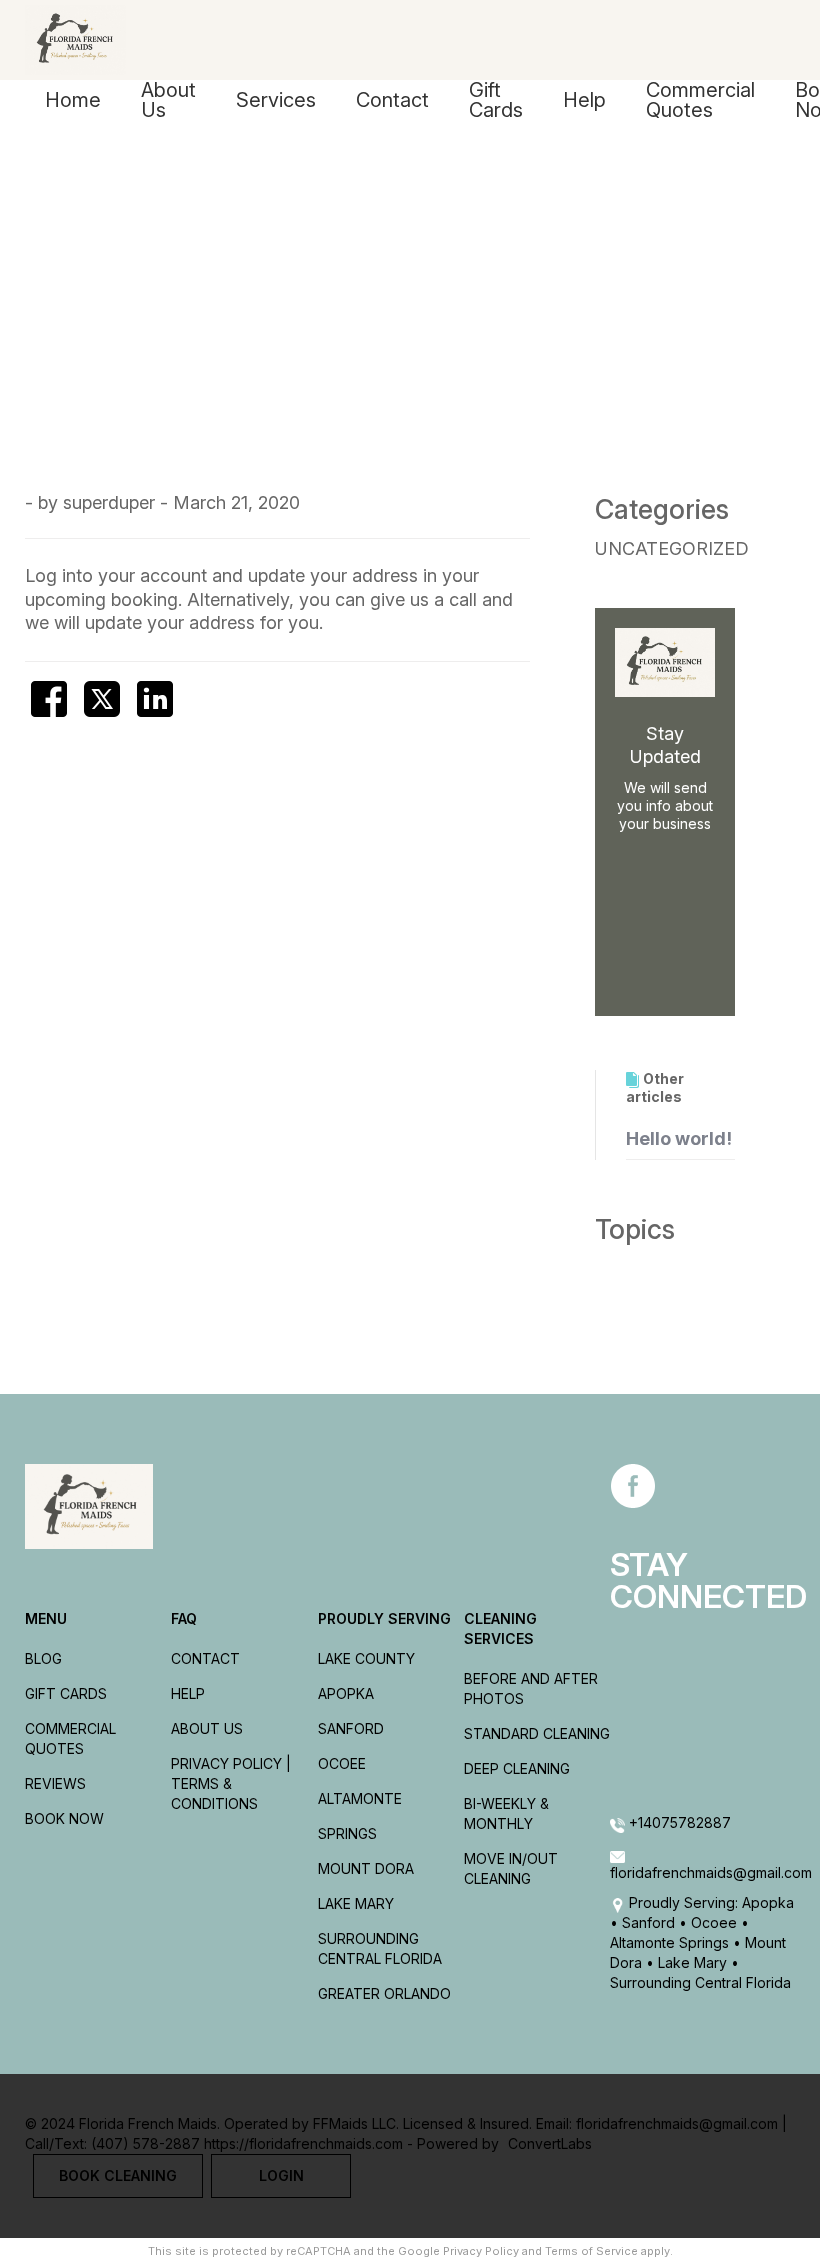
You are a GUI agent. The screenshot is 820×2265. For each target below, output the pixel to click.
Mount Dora (366, 1868)
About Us (168, 100)
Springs (347, 1833)
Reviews (55, 1783)
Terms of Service (591, 2251)
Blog (43, 1658)
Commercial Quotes (700, 100)
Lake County (366, 1658)
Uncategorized (672, 548)
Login (281, 2175)
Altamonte (360, 1798)
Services (276, 100)
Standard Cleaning (537, 1733)
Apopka (346, 1693)
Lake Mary (356, 1903)
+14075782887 (678, 1822)
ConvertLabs (550, 2143)
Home (73, 100)
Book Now (64, 1818)
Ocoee (342, 1763)
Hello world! (679, 1138)
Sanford (351, 1728)
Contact (392, 100)
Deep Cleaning (517, 1768)
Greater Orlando (384, 1993)
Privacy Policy (481, 2251)
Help (584, 100)
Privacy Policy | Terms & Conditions (231, 1783)
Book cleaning (118, 2175)
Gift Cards (496, 100)
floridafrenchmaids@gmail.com (702, 1872)
